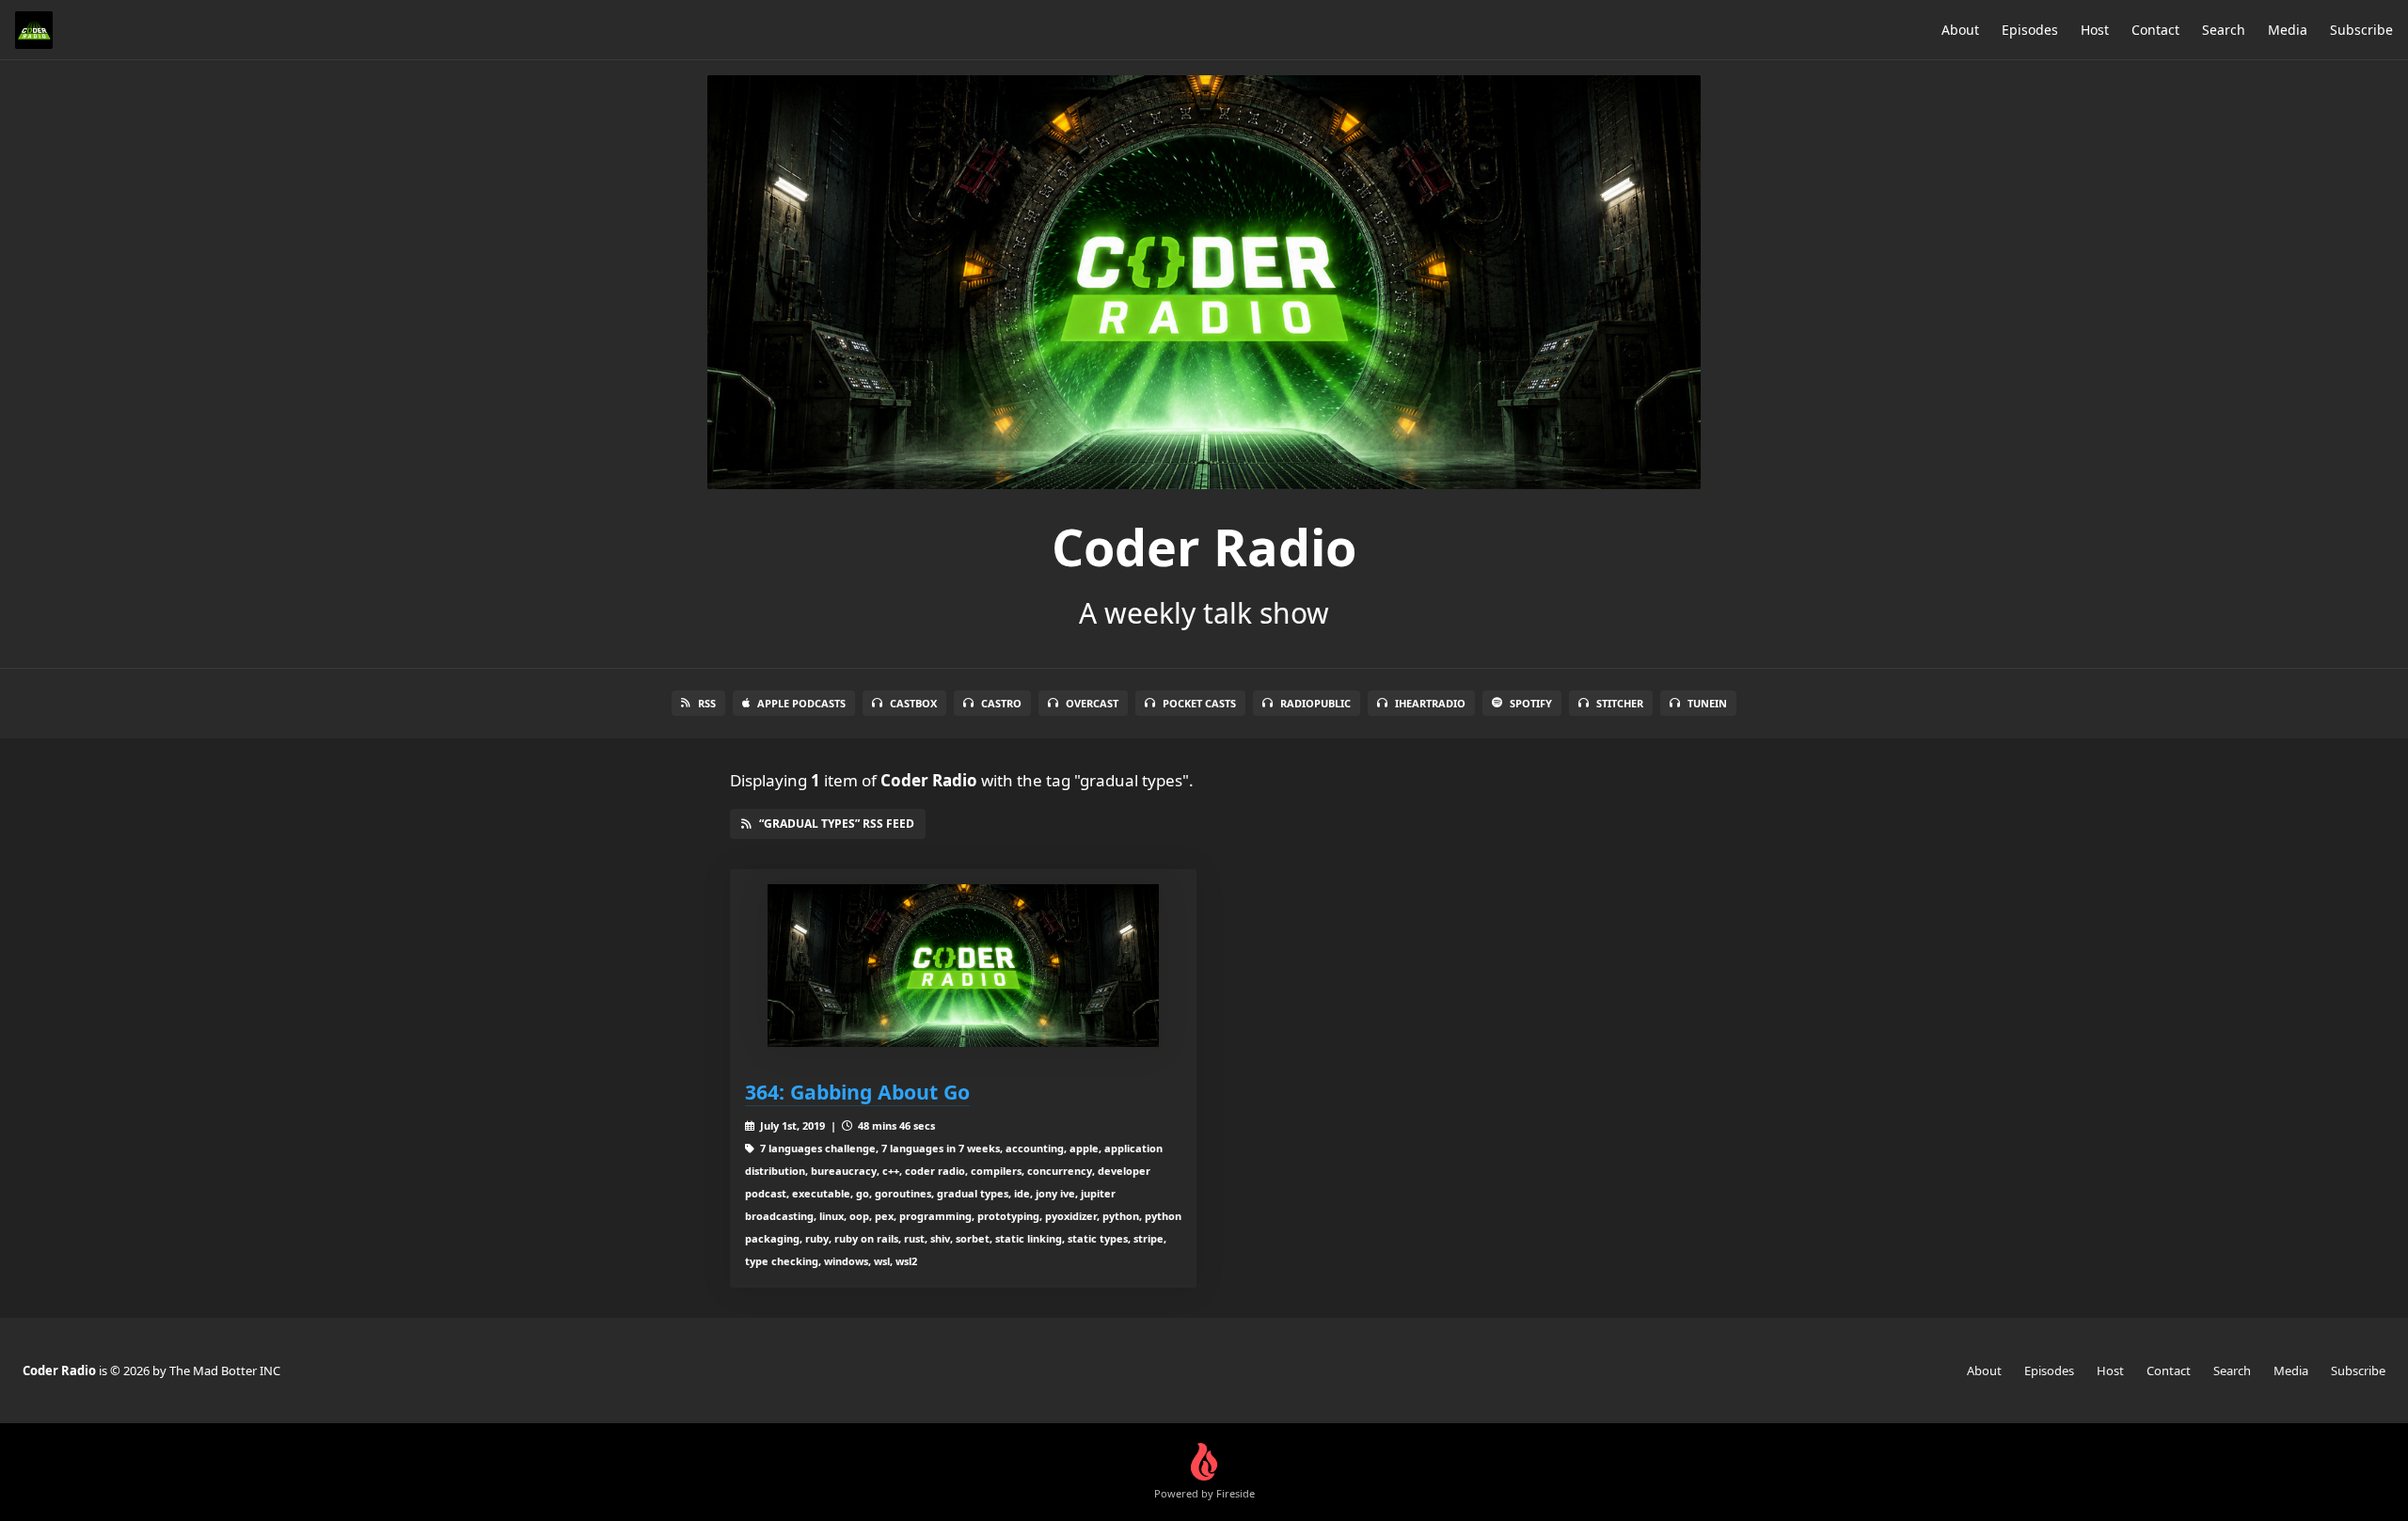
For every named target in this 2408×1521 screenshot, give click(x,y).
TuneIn (1707, 703)
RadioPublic (1315, 703)
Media (2288, 30)
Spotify (1531, 703)
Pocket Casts (1199, 703)
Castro (1001, 703)
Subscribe (2361, 30)
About (1960, 30)
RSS (707, 703)
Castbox (913, 703)
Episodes (2030, 30)
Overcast (1092, 703)
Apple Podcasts (801, 703)
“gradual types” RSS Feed (837, 824)
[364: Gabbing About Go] (963, 966)
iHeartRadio (1430, 703)
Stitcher (1620, 703)
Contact (2155, 30)
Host (2095, 30)
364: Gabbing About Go (857, 1092)
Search (2224, 30)
